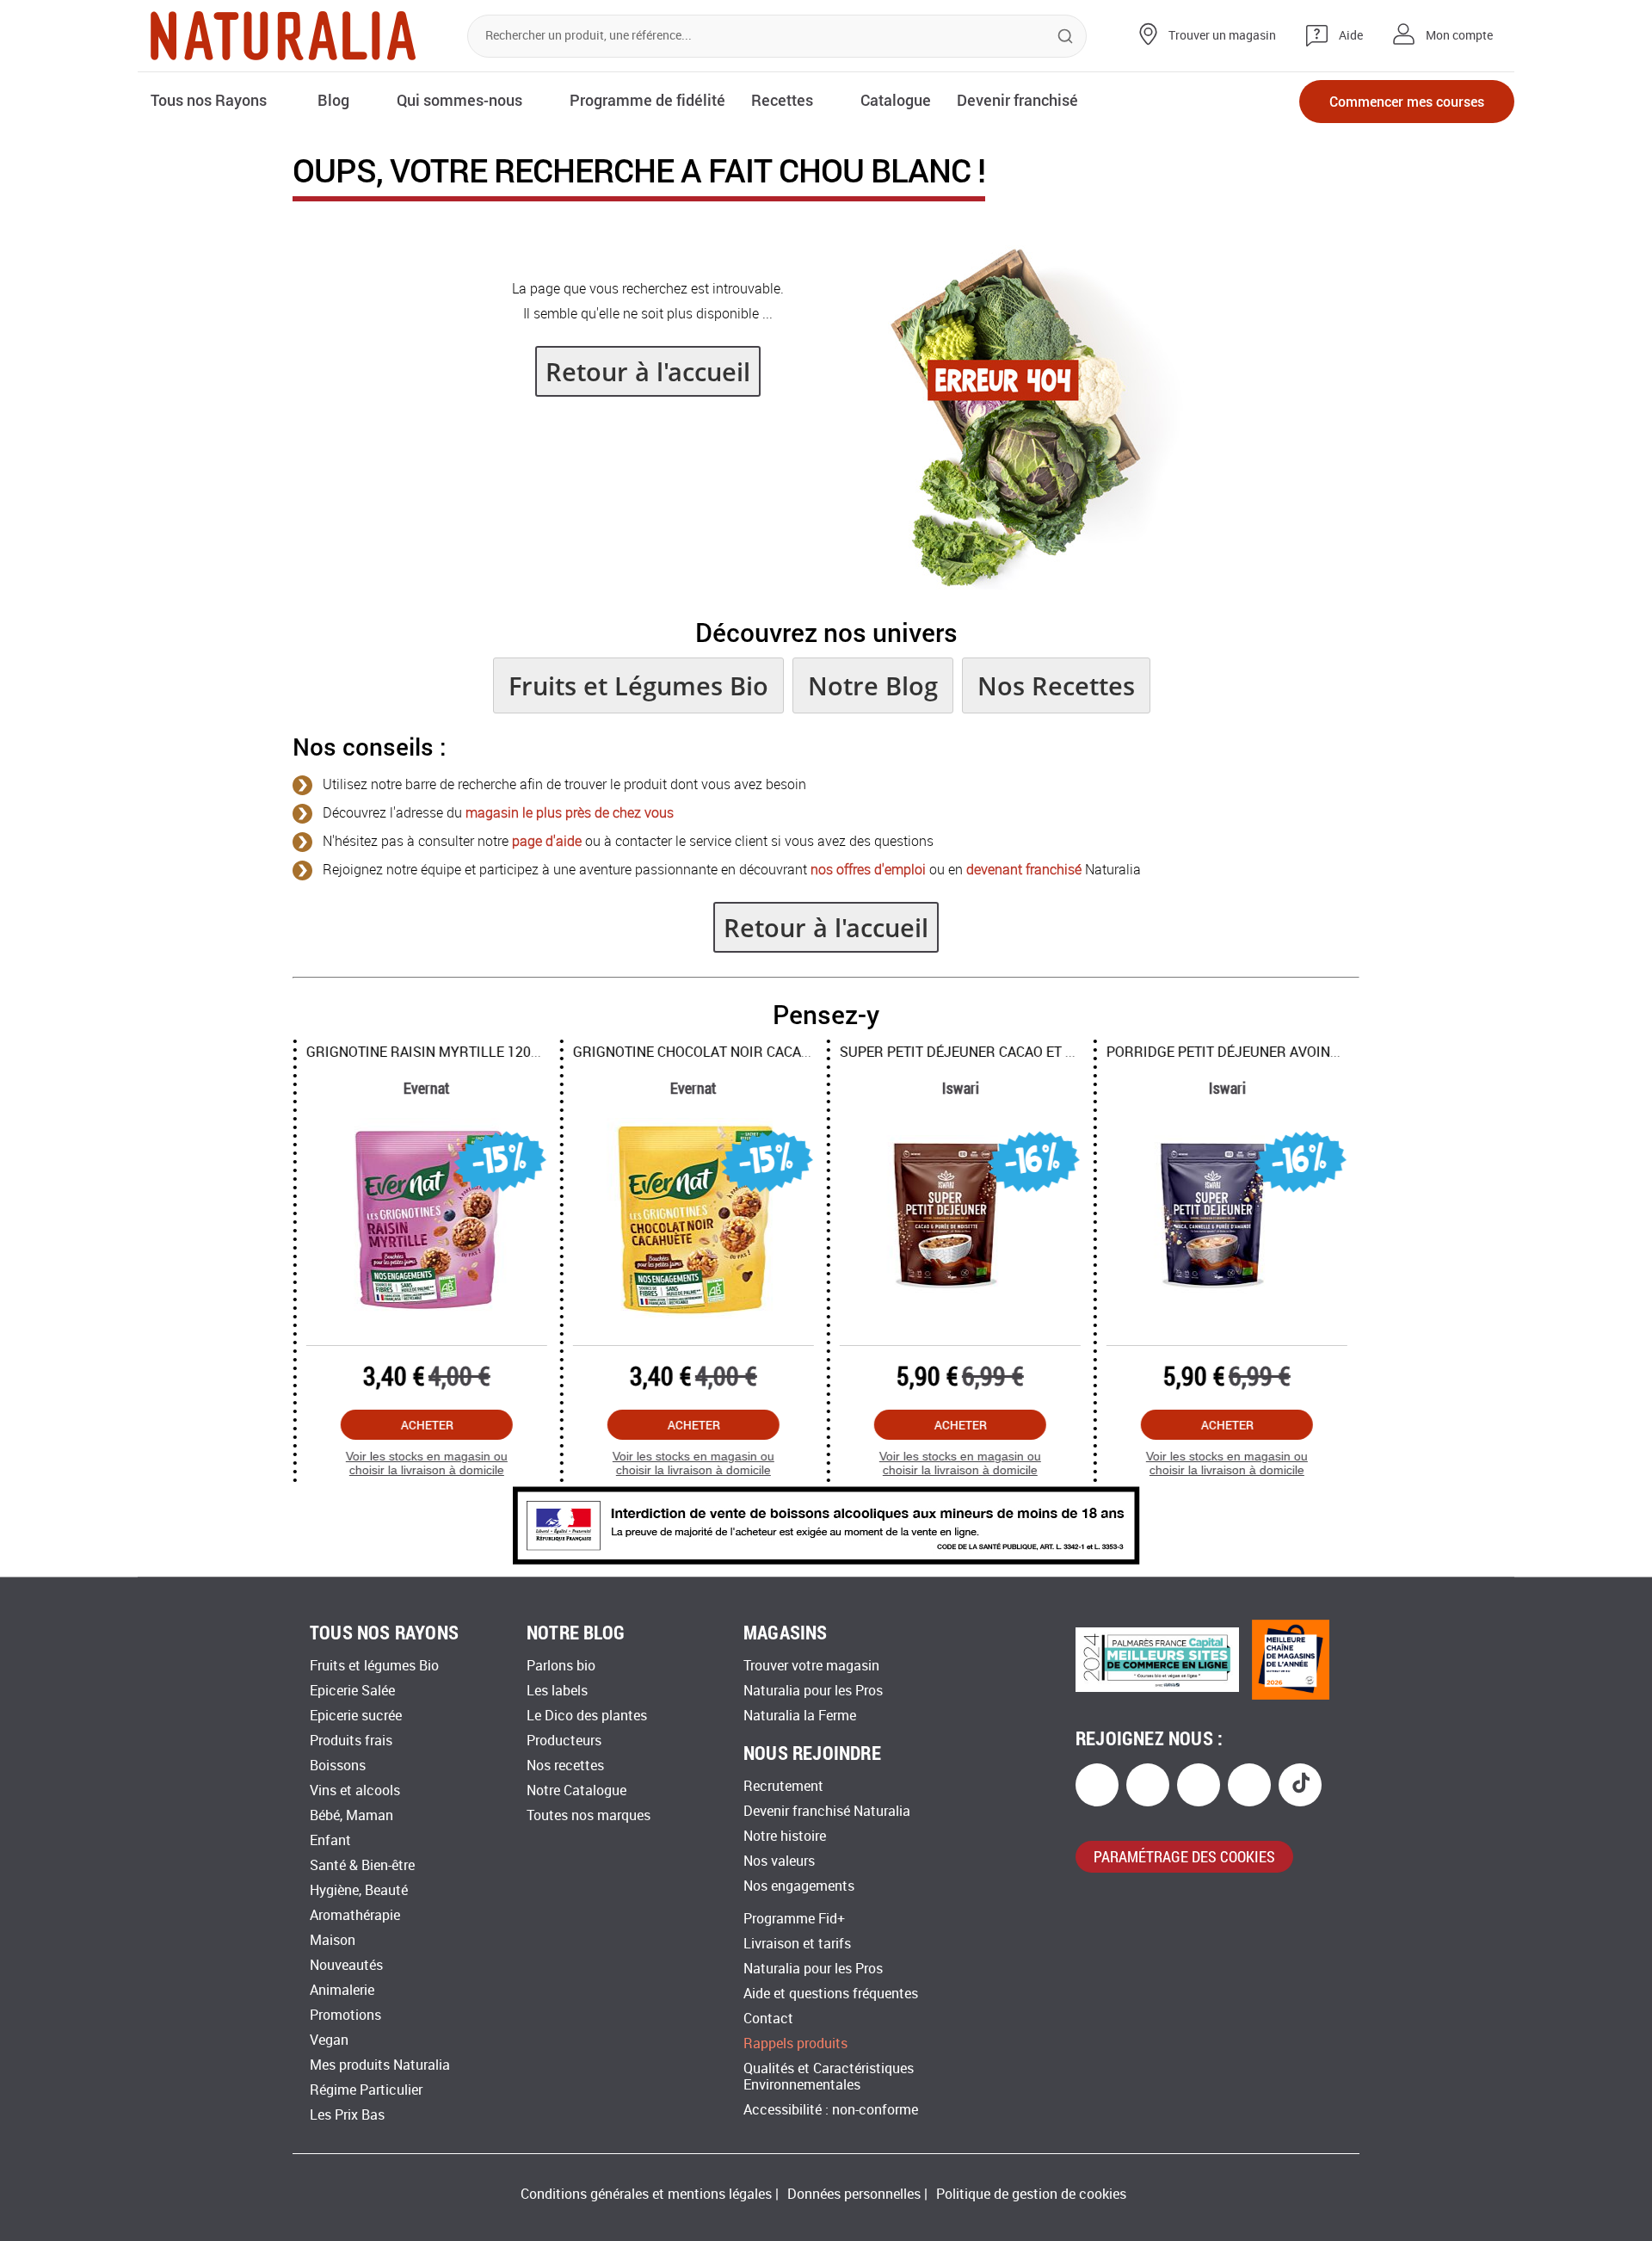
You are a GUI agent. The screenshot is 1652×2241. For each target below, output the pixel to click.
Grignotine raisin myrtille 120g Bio (435, 1052)
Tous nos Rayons (209, 100)
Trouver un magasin (1222, 36)
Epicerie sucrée (356, 1716)
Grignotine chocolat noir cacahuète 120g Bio (738, 1052)
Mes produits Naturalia (380, 2065)
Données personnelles (854, 2194)
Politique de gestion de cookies (1031, 2194)
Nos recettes (565, 1766)
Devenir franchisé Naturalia (827, 1811)
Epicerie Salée (352, 1691)
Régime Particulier (366, 2090)
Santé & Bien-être (362, 1865)
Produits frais (351, 1741)
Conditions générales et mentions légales (646, 2194)
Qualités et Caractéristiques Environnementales (829, 2077)
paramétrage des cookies (1184, 1856)
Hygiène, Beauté (359, 1890)
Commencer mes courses (1407, 101)
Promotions (345, 2015)
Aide (1351, 36)
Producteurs (564, 1741)
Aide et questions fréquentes (831, 1994)
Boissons (338, 1766)
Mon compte (1459, 36)
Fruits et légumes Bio (374, 1666)
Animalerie (342, 1990)
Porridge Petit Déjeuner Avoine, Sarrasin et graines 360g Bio (1329, 1052)
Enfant (330, 1840)
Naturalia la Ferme (800, 1716)
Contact (768, 2019)
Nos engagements (799, 1886)
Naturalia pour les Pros (813, 1691)
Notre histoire (785, 1836)
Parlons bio (561, 1666)
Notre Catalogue (576, 1790)
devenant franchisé (1024, 870)
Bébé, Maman (351, 1815)
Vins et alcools (355, 1790)
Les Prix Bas (347, 2115)
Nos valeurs (779, 1861)
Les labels (557, 1691)
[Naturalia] (283, 36)
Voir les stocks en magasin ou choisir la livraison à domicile (426, 1463)
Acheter (426, 1425)
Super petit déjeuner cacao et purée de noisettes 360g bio (1052, 1052)
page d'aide (547, 841)
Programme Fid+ (794, 1919)
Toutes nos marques (589, 1815)
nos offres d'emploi (868, 870)
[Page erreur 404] (1025, 585)
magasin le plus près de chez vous (570, 813)
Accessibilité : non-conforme (831, 2110)
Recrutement (783, 1786)
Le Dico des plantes (587, 1716)
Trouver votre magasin (811, 1666)
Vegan (329, 2040)
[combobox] (777, 36)
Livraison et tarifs (797, 1944)
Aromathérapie (355, 1915)
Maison (333, 1940)
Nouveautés (346, 1965)
